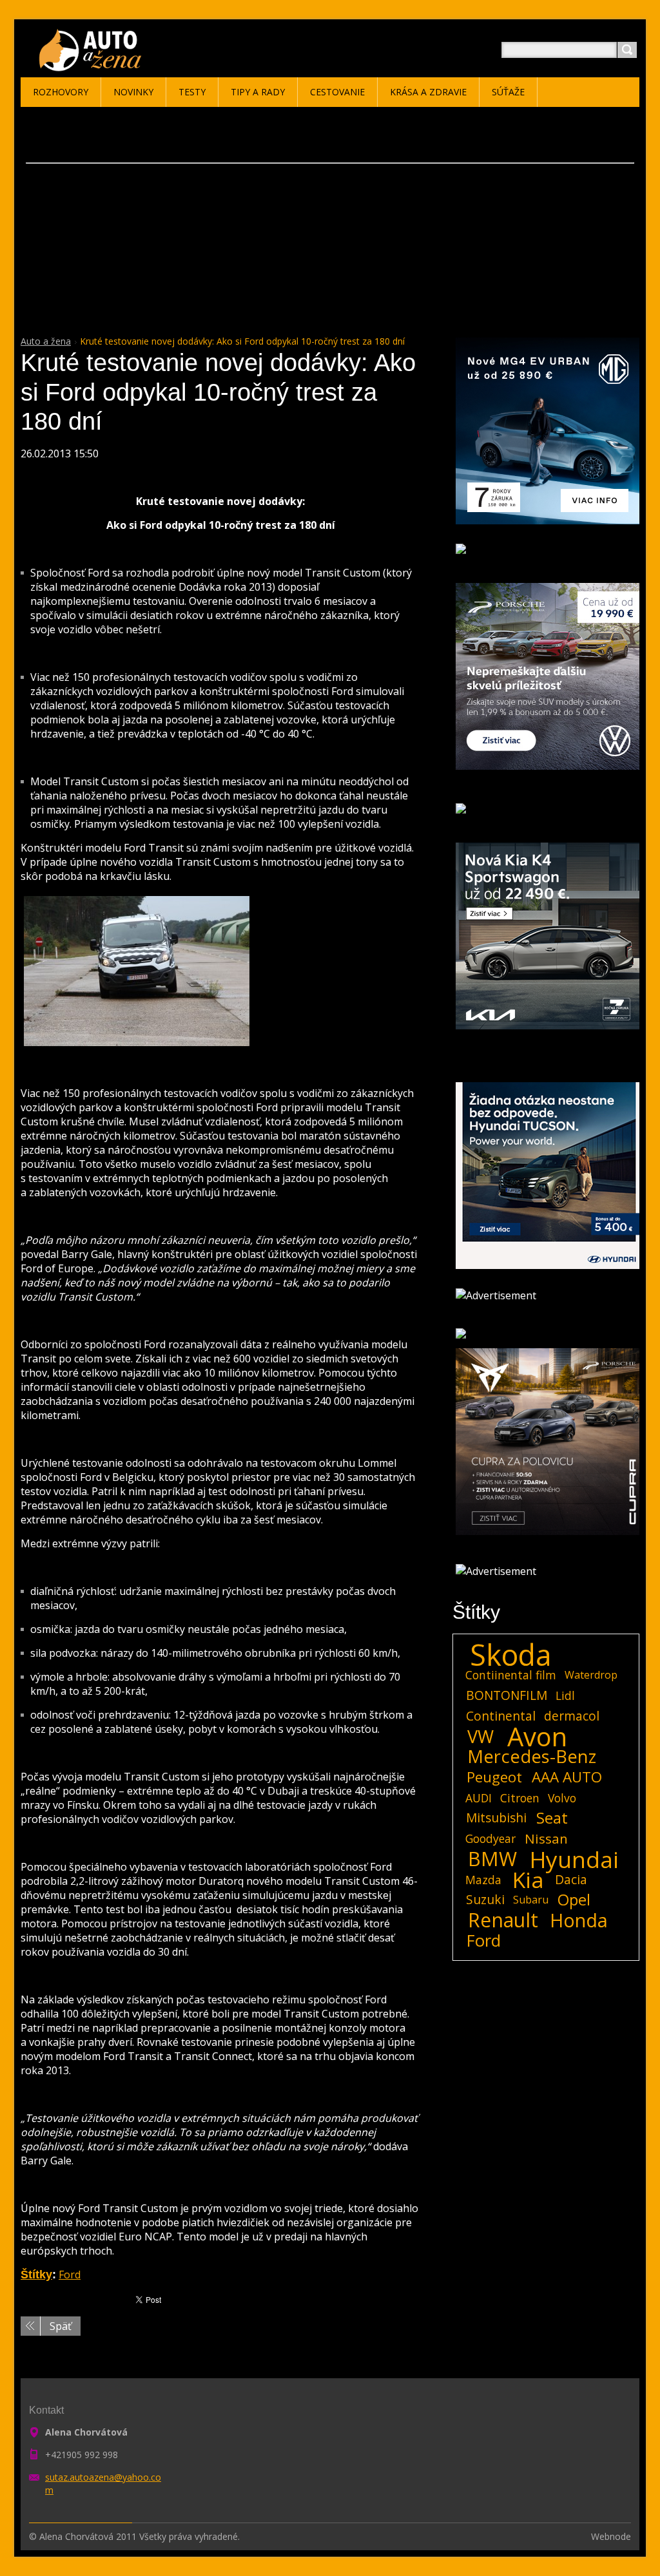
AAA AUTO (567, 1777)
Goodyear (490, 1838)
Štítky (36, 2275)
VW (480, 1737)
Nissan (546, 1838)
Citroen (520, 1798)
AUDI (479, 1798)
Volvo (562, 1798)
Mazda (483, 1880)
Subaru (531, 1900)
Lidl (565, 1695)
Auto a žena (46, 341)
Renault (503, 1920)
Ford (70, 2275)
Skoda (511, 1655)
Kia (528, 1880)
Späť (61, 2326)
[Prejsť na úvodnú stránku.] (92, 65)
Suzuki (485, 1899)
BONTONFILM (507, 1695)
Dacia (571, 1879)
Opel (574, 1900)
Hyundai (574, 1859)
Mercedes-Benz (532, 1757)
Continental (501, 1716)
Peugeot (494, 1777)
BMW (492, 1859)
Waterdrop (591, 1675)
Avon (537, 1737)
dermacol (572, 1716)
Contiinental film (511, 1675)
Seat (552, 1818)
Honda (579, 1920)
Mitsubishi (496, 1818)
